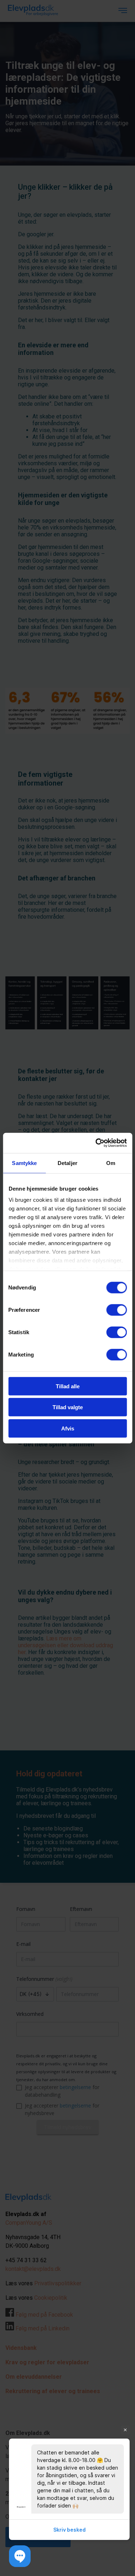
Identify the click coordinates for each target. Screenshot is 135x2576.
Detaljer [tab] (67, 1163)
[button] (20, 2556)
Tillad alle (68, 1386)
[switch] (116, 1310)
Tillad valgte (68, 1407)
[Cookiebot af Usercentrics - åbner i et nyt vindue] (96, 1143)
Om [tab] (111, 1163)
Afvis (68, 1428)
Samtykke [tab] (24, 1163)
